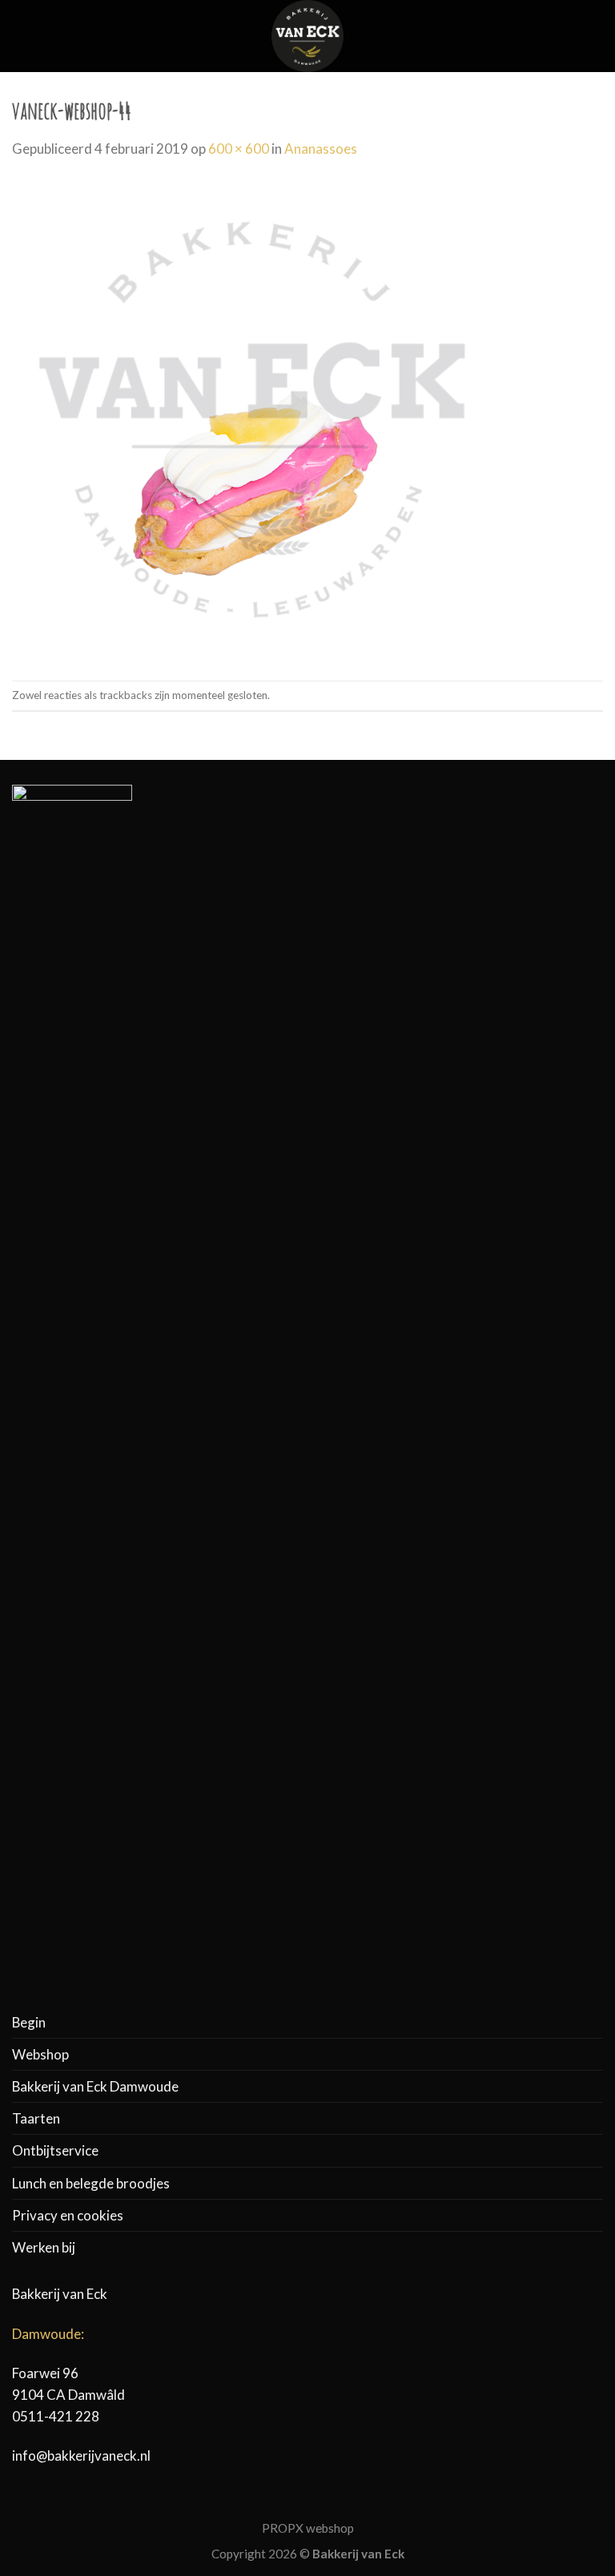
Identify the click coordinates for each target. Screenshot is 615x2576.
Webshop (40, 2054)
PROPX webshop (308, 2528)
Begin (29, 2022)
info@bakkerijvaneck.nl (81, 2455)
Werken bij (44, 2247)
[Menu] (22, 36)
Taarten (36, 2118)
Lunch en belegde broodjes (91, 2183)
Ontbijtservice (55, 2150)
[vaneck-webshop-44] (252, 418)
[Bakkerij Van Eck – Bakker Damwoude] (307, 36)
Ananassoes (321, 149)
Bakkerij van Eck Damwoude (95, 2086)
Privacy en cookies (68, 2215)
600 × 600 (239, 149)
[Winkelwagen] (595, 36)
